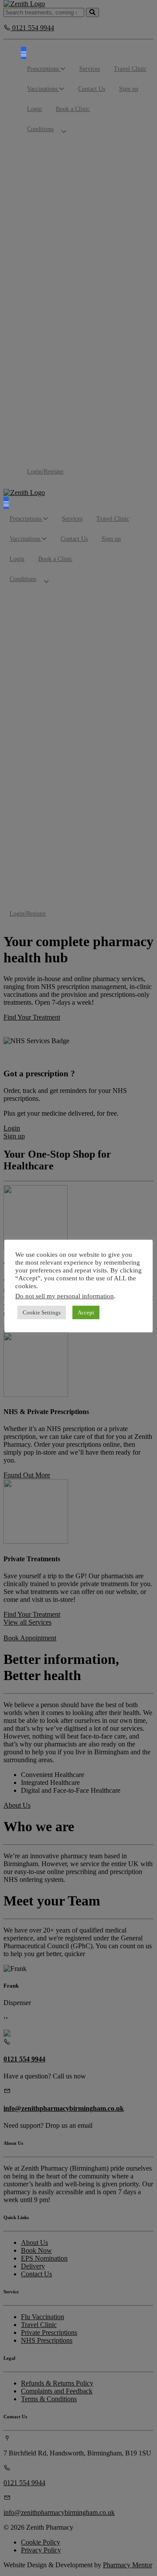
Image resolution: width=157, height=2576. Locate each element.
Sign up (129, 89)
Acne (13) (132, 276)
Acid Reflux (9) (134, 191)
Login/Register (45, 472)
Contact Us (92, 89)
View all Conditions (66, 458)
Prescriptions (44, 69)
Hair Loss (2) (97, 327)
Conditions (40, 129)
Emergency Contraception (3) (97, 648)
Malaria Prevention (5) (71, 377)
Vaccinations (43, 89)
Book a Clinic (73, 109)
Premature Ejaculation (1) (106, 303)
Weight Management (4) (108, 385)
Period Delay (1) (99, 222)
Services (90, 69)
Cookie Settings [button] (42, 1312)
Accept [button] (86, 1312)
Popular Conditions (73, 147)
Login (34, 109)
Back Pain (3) (63, 272)
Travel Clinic (130, 69)
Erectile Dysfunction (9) (95, 730)
